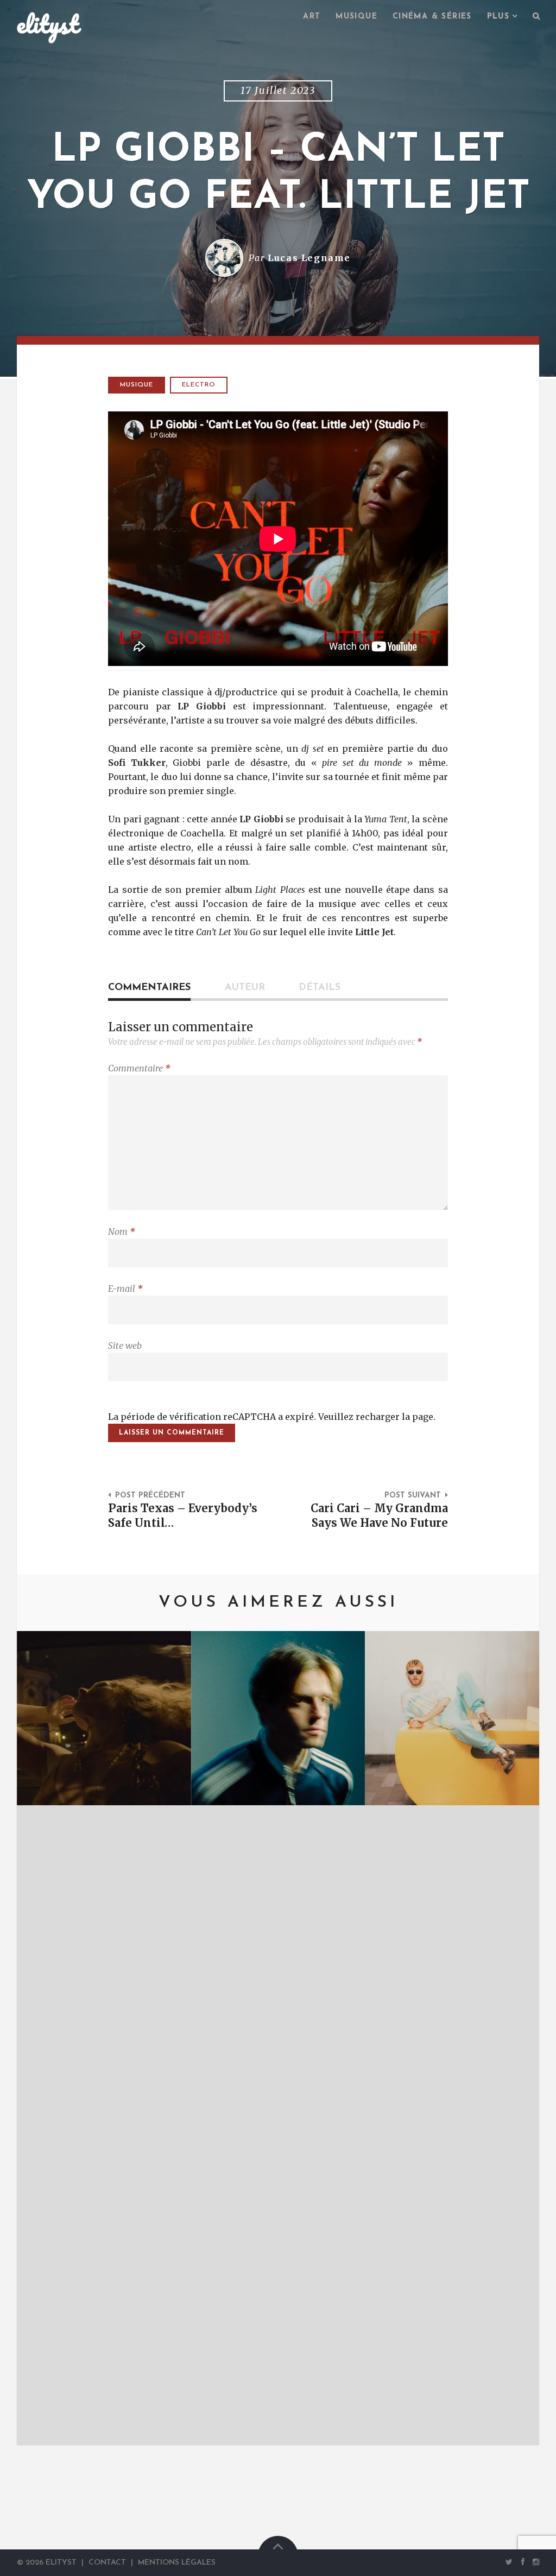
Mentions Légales (177, 2563)
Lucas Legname (309, 258)
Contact (107, 2563)
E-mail (125, 1289)
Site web (125, 1346)
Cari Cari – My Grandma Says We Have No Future (379, 1516)
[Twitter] (509, 2562)
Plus (498, 17)
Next (515, 2038)
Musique (356, 17)
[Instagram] (534, 2562)
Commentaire (139, 1068)
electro (199, 385)
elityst (48, 24)
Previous (41, 2038)
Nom (122, 1232)
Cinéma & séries (432, 17)
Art (312, 17)
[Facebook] (523, 2562)
